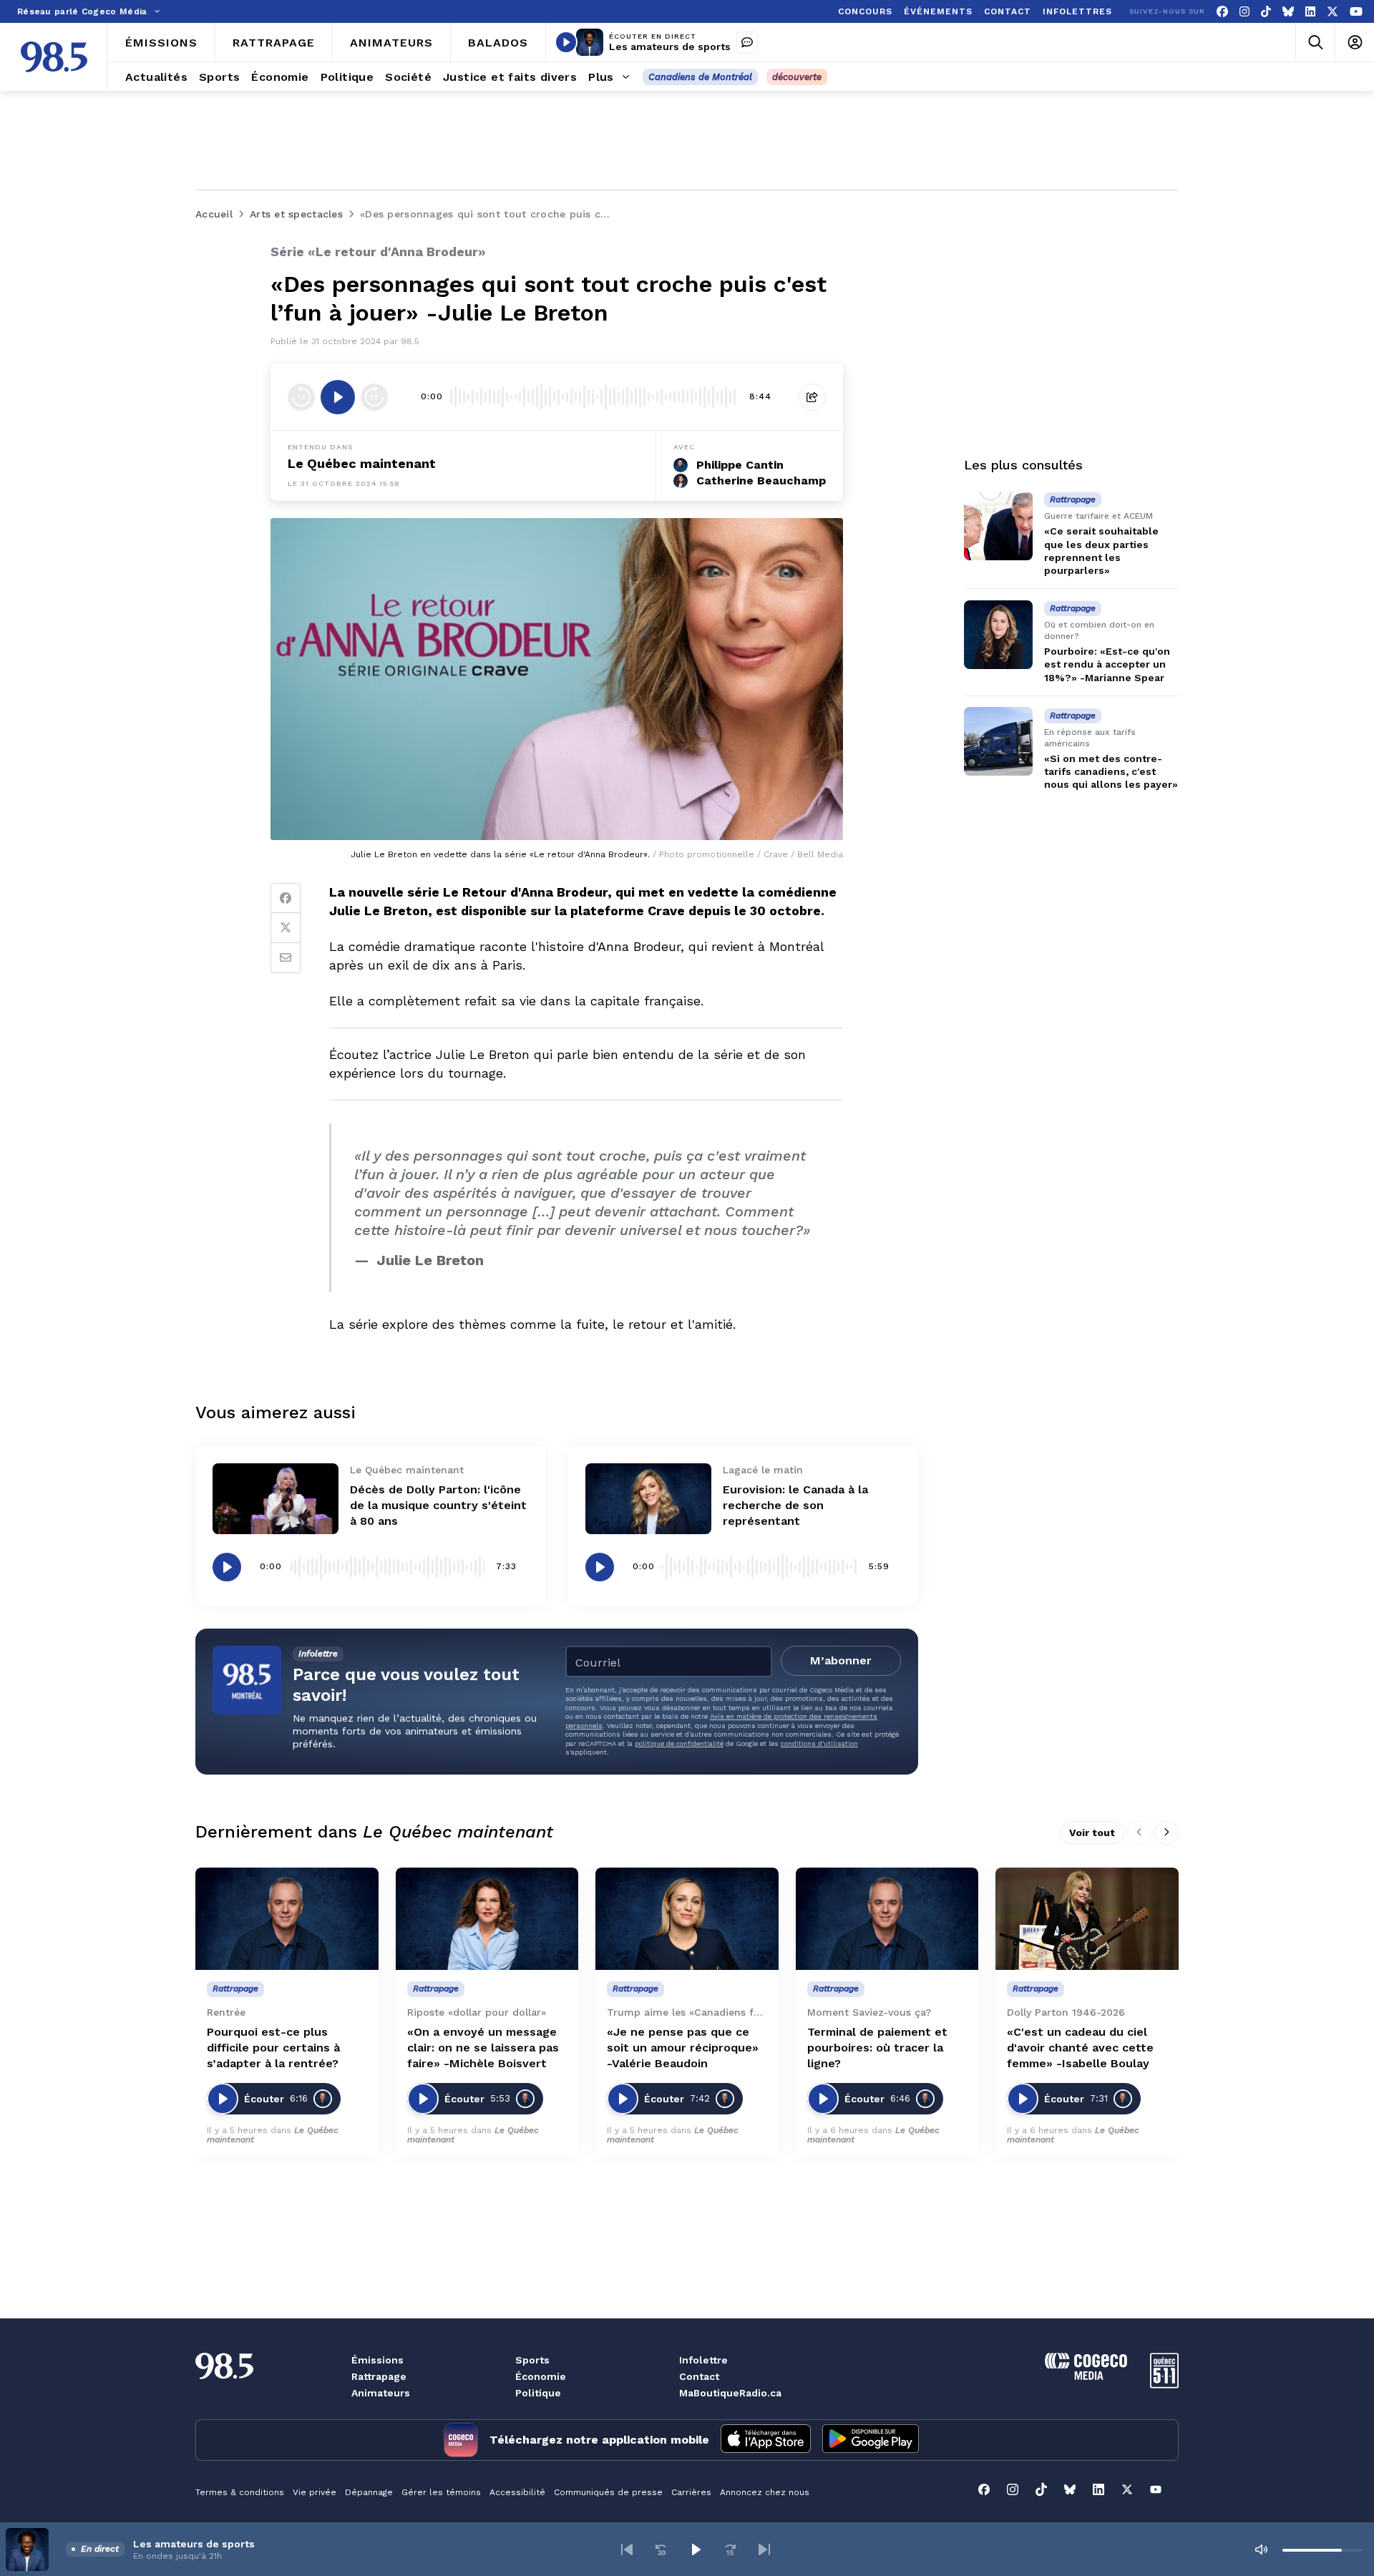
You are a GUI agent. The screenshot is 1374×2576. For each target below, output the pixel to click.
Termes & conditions (240, 2492)
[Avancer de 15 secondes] (374, 397)
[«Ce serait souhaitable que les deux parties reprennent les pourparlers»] (998, 526)
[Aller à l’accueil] (54, 57)
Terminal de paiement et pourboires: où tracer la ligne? (877, 2048)
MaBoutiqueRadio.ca (730, 2393)
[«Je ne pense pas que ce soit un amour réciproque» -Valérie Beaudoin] (687, 1919)
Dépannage (369, 2492)
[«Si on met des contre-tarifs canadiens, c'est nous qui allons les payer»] (998, 741)
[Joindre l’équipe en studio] (747, 42)
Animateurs (381, 2393)
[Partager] (812, 397)
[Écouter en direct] (566, 42)
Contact (699, 2376)
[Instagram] (1244, 12)
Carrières (691, 2492)
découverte (797, 77)
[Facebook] (1222, 12)
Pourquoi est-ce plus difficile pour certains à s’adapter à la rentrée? (273, 2048)
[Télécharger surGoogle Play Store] (871, 2440)
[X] (1332, 12)
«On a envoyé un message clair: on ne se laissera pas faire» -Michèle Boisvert (483, 2048)
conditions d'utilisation (819, 1743)
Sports (532, 2360)
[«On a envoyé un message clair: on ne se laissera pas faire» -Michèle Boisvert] (487, 1919)
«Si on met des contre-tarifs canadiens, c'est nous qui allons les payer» (1111, 771)
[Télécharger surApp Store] (766, 2440)
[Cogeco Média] (1086, 2376)
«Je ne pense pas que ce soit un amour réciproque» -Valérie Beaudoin (683, 2048)
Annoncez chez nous (765, 2492)
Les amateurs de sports (670, 47)
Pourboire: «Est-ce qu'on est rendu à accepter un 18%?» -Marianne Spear (1107, 664)
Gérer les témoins (441, 2492)
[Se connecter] (1354, 43)
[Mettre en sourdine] (1261, 2550)
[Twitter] (286, 928)
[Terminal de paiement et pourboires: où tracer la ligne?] (887, 1919)
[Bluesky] (1288, 12)
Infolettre (703, 2360)
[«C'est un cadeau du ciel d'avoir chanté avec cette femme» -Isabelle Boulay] (1087, 1919)
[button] (627, 2550)
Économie (541, 2376)
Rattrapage (379, 2376)
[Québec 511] (1164, 2385)
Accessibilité (517, 2492)
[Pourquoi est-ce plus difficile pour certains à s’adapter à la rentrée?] (287, 1919)
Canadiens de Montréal (700, 77)
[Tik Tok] (1266, 12)
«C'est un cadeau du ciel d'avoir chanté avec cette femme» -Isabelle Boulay (1080, 2048)
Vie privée (315, 2492)
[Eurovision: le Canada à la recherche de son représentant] (648, 1499)
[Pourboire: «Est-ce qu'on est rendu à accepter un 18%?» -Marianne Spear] (998, 635)
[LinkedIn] (1310, 12)
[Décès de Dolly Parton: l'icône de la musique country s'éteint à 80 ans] (276, 1499)
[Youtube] (1356, 12)
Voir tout (1092, 1833)
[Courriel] (286, 958)
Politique (538, 2393)
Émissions (377, 2360)
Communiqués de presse (608, 2492)
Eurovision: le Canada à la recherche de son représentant (795, 1505)
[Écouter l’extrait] (338, 397)
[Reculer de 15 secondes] (301, 397)
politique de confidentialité (679, 1743)
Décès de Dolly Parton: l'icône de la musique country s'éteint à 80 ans (438, 1505)
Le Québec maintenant (362, 463)
